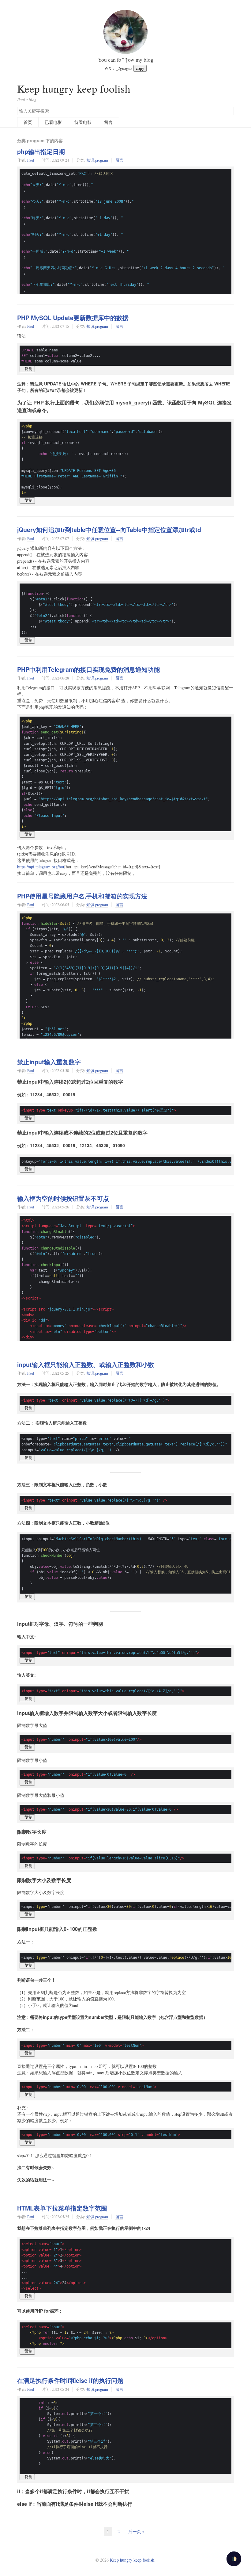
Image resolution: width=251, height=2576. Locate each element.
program (102, 160)
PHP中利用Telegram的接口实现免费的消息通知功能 (88, 669)
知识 (90, 160)
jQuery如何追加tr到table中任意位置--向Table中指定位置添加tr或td (109, 530)
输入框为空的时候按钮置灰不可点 (63, 1198)
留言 (108, 122)
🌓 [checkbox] (234, 2559)
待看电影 (83, 122)
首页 (28, 122)
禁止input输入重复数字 (49, 1062)
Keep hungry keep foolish (74, 88)
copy (140, 68)
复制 (27, 369)
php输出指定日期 (41, 151)
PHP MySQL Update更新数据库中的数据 (73, 318)
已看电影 (53, 122)
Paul (31, 160)
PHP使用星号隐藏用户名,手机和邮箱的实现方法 (82, 896)
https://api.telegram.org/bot (41, 867)
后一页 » (136, 2531)
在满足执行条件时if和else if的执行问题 (70, 2380)
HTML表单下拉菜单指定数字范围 (62, 2208)
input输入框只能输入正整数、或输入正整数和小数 (86, 1365)
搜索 (229, 111)
